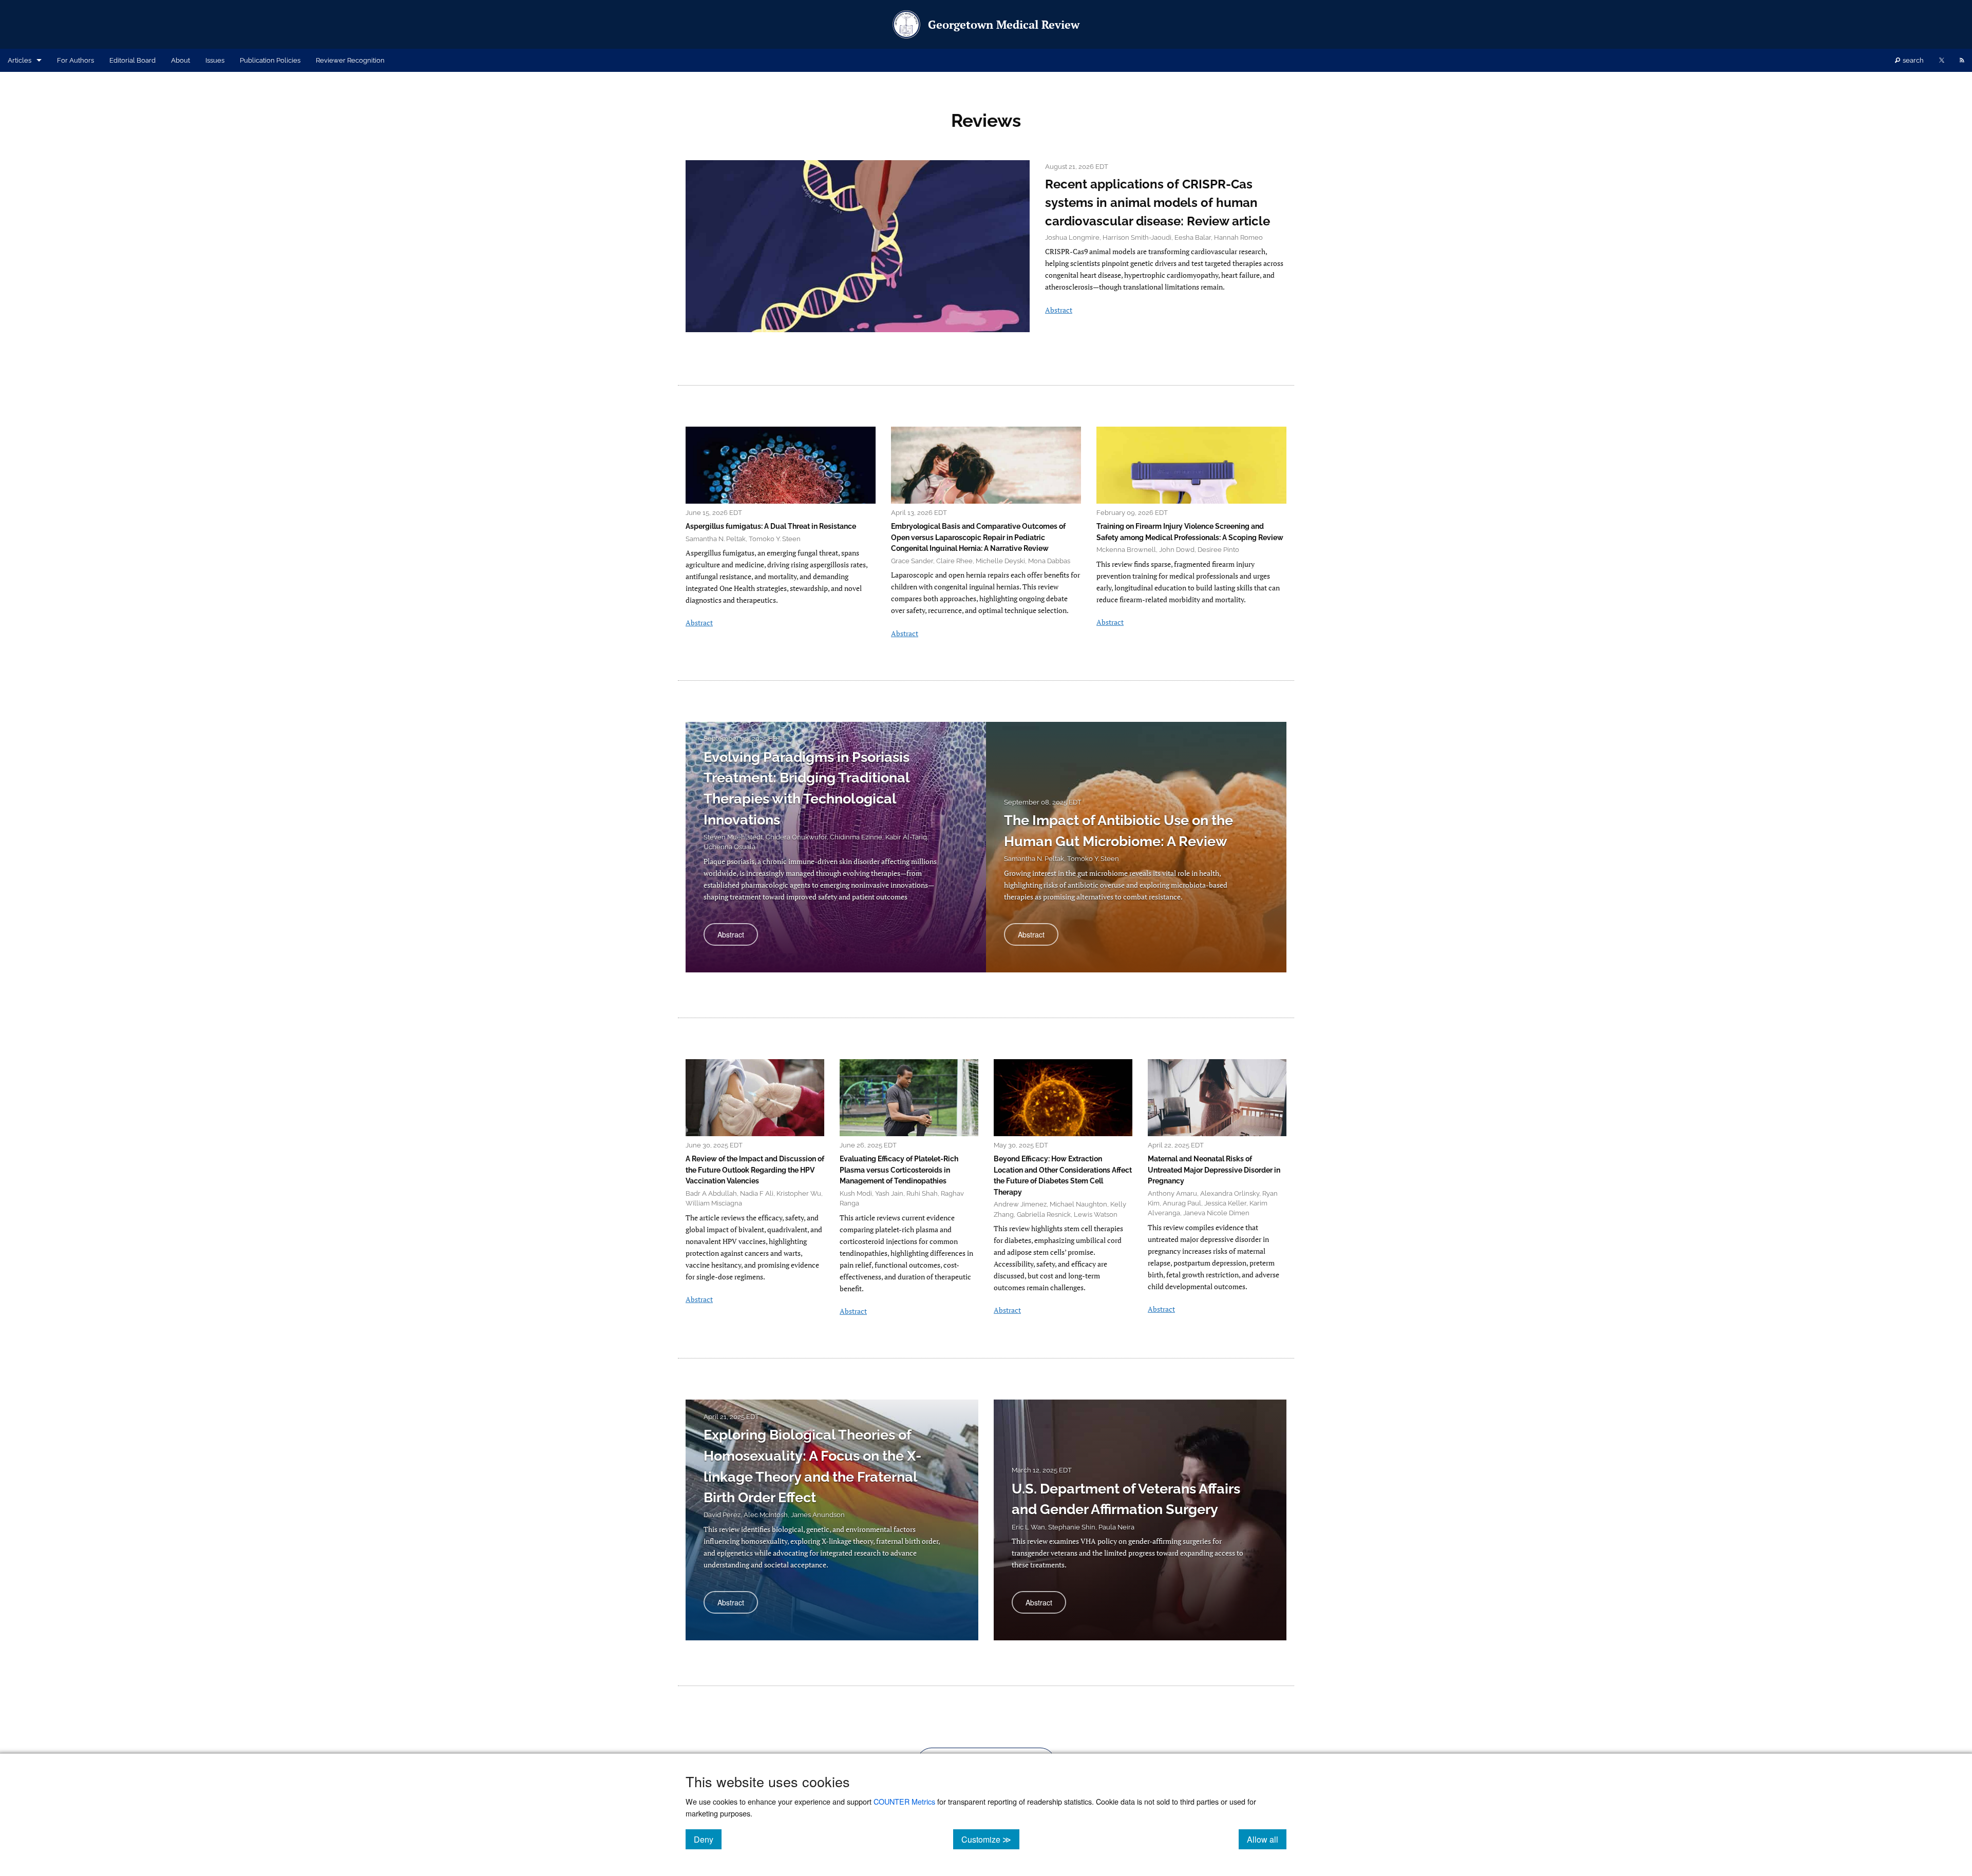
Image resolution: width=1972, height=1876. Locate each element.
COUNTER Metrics (904, 1801)
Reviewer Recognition (350, 60)
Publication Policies (270, 60)
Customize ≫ (990, 1839)
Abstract (1059, 310)
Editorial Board (132, 60)
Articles (20, 60)
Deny (708, 1839)
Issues (215, 60)
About (181, 60)
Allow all (1267, 1839)
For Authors (75, 60)
